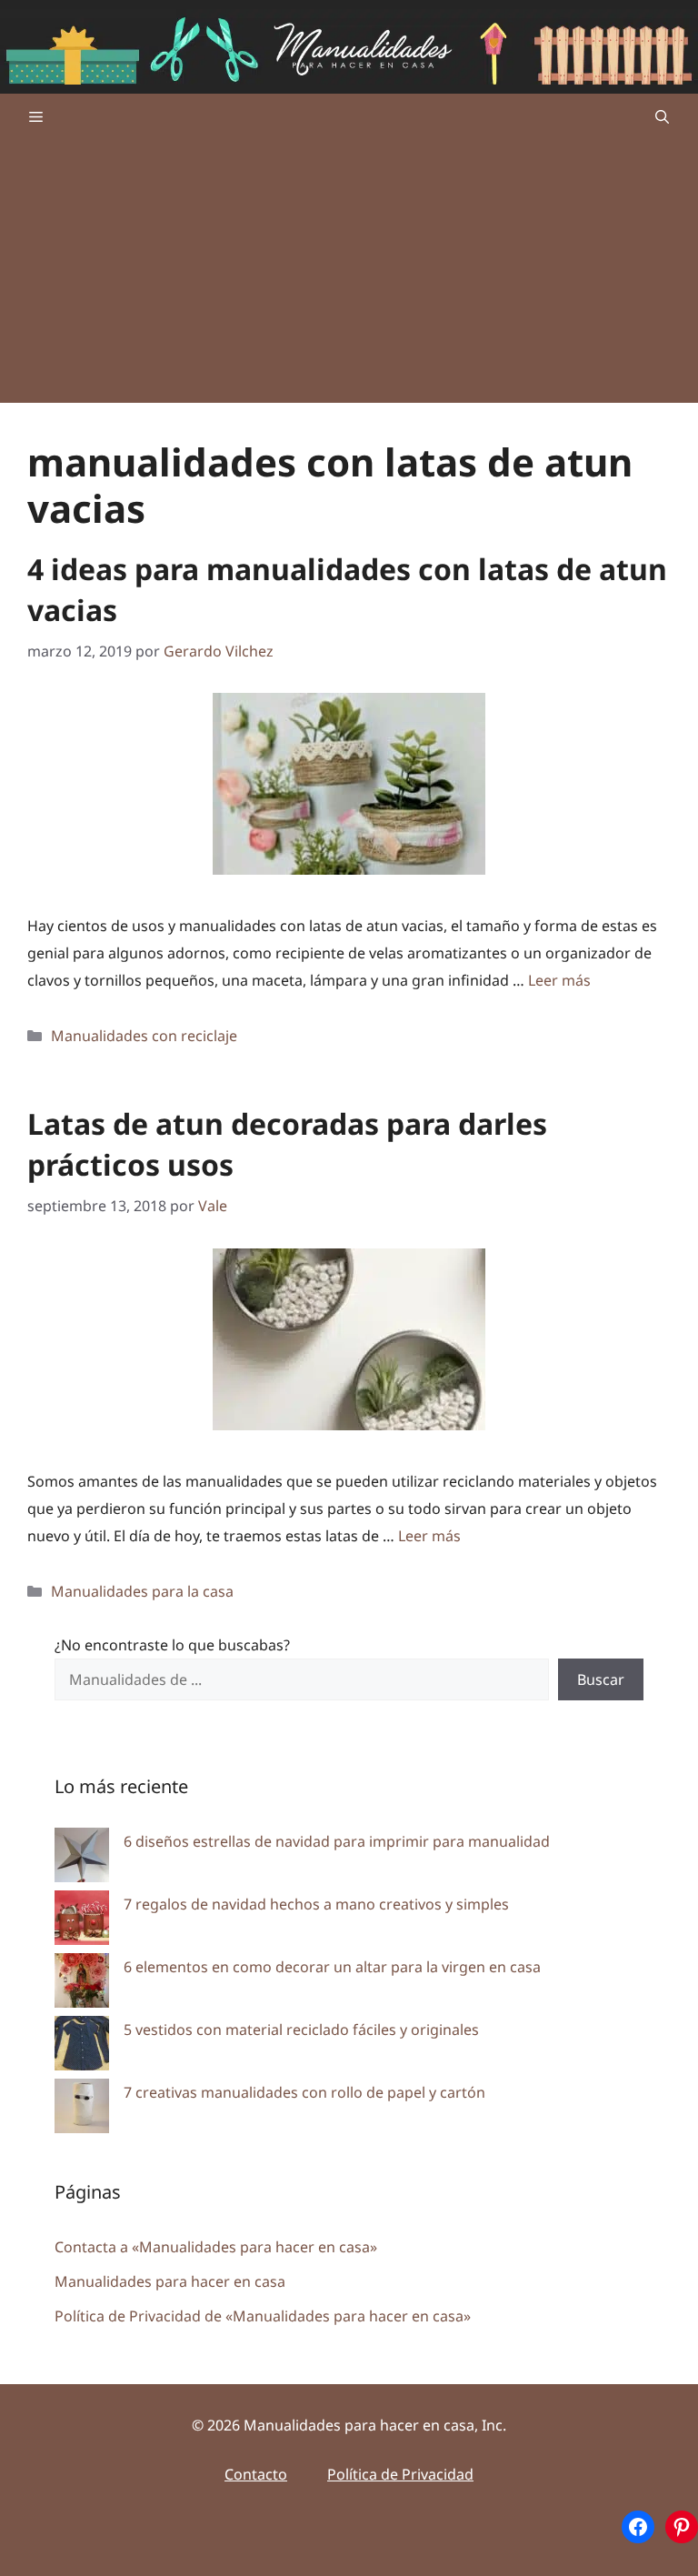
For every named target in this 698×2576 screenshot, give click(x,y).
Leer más (559, 980)
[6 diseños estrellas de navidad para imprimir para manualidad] (82, 1859)
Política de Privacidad (400, 2474)
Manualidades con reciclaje (144, 1036)
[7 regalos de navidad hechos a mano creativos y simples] (82, 1922)
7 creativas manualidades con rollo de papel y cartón (304, 2092)
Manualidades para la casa (142, 1591)
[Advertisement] (349, 276)
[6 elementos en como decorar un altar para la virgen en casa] (82, 1985)
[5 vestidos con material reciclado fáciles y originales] (82, 2047)
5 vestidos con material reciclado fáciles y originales (301, 2030)
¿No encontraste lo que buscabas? (172, 1645)
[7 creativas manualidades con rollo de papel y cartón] (82, 2110)
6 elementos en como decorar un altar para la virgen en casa (332, 1967)
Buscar (601, 1679)
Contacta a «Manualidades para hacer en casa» (216, 2247)
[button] (662, 116)
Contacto (256, 2474)
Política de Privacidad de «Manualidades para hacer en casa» (263, 2316)
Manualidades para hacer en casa (170, 2281)
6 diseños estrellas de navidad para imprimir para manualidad (337, 1841)
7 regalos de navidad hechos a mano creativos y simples (316, 1904)
